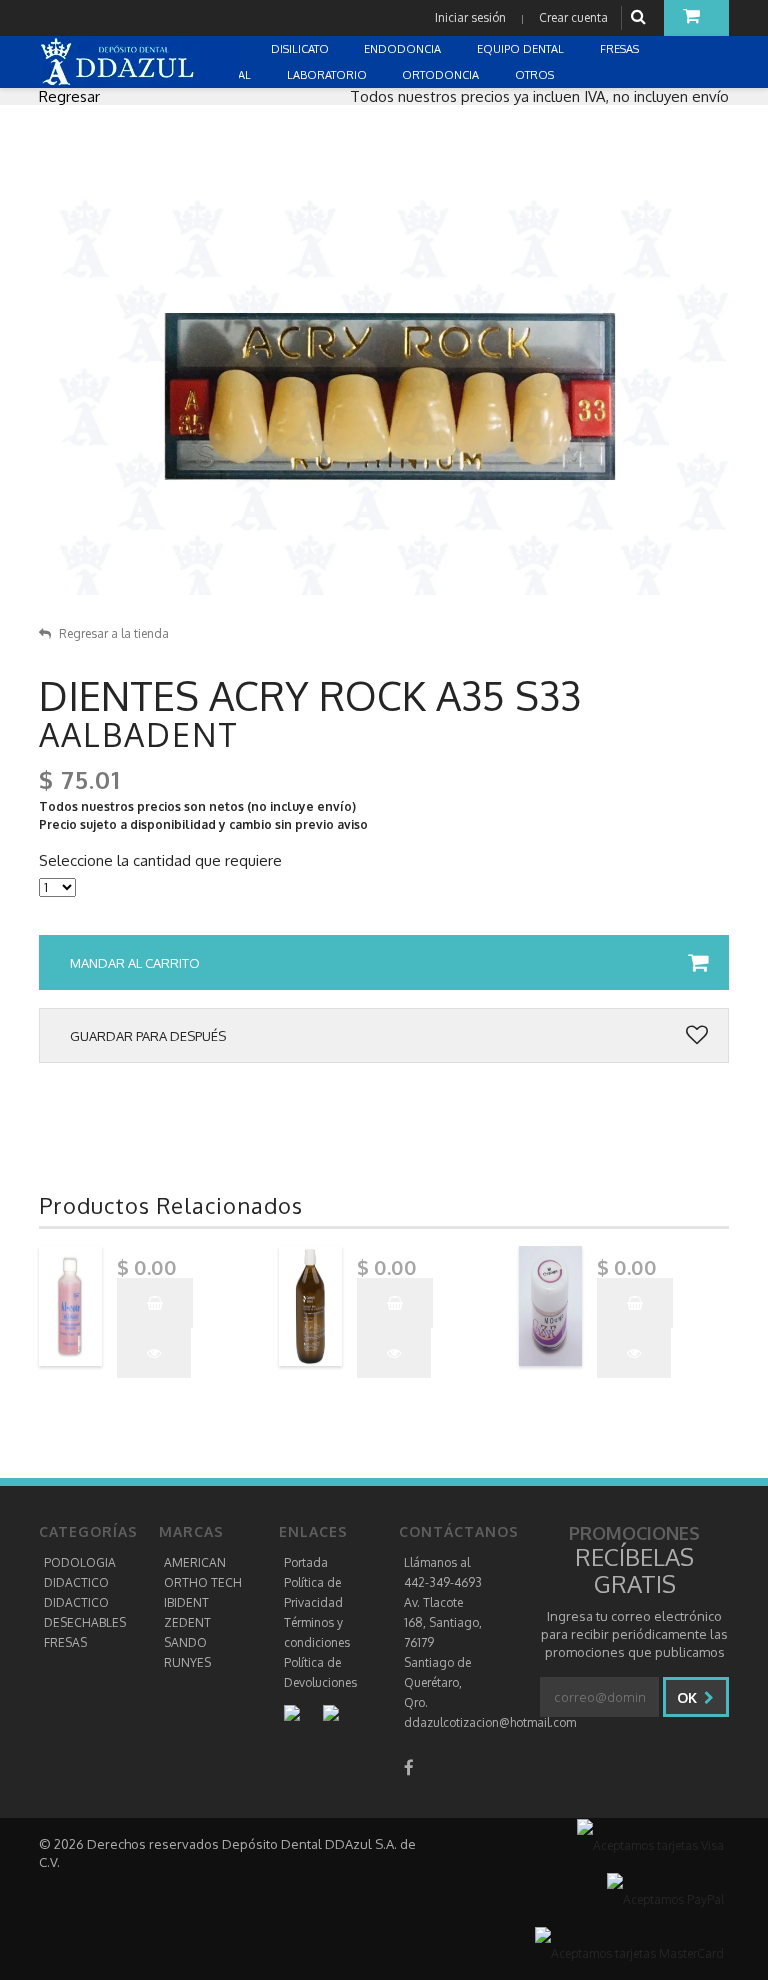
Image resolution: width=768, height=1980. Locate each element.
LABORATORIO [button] (328, 75)
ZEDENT (187, 1622)
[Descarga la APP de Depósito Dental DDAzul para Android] (302, 1712)
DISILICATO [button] (301, 49)
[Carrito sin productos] (696, 18)
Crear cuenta (573, 17)
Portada (306, 1562)
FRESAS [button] (621, 49)
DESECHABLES (85, 1622)
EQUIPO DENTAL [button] (522, 49)
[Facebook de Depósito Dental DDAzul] (409, 1767)
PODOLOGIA (80, 1562)
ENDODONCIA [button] (404, 49)
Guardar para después (148, 1036)
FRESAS (65, 1642)
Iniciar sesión (470, 17)
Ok (689, 1697)
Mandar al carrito (135, 963)
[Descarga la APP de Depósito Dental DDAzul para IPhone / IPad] (331, 1712)
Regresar (69, 96)
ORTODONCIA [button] (442, 75)
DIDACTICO (76, 1582)
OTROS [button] (536, 75)
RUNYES (187, 1662)
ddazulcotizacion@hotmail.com (490, 1722)
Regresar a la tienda (114, 633)
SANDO (185, 1642)
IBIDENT (186, 1602)
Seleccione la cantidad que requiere (160, 861)
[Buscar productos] (641, 17)
